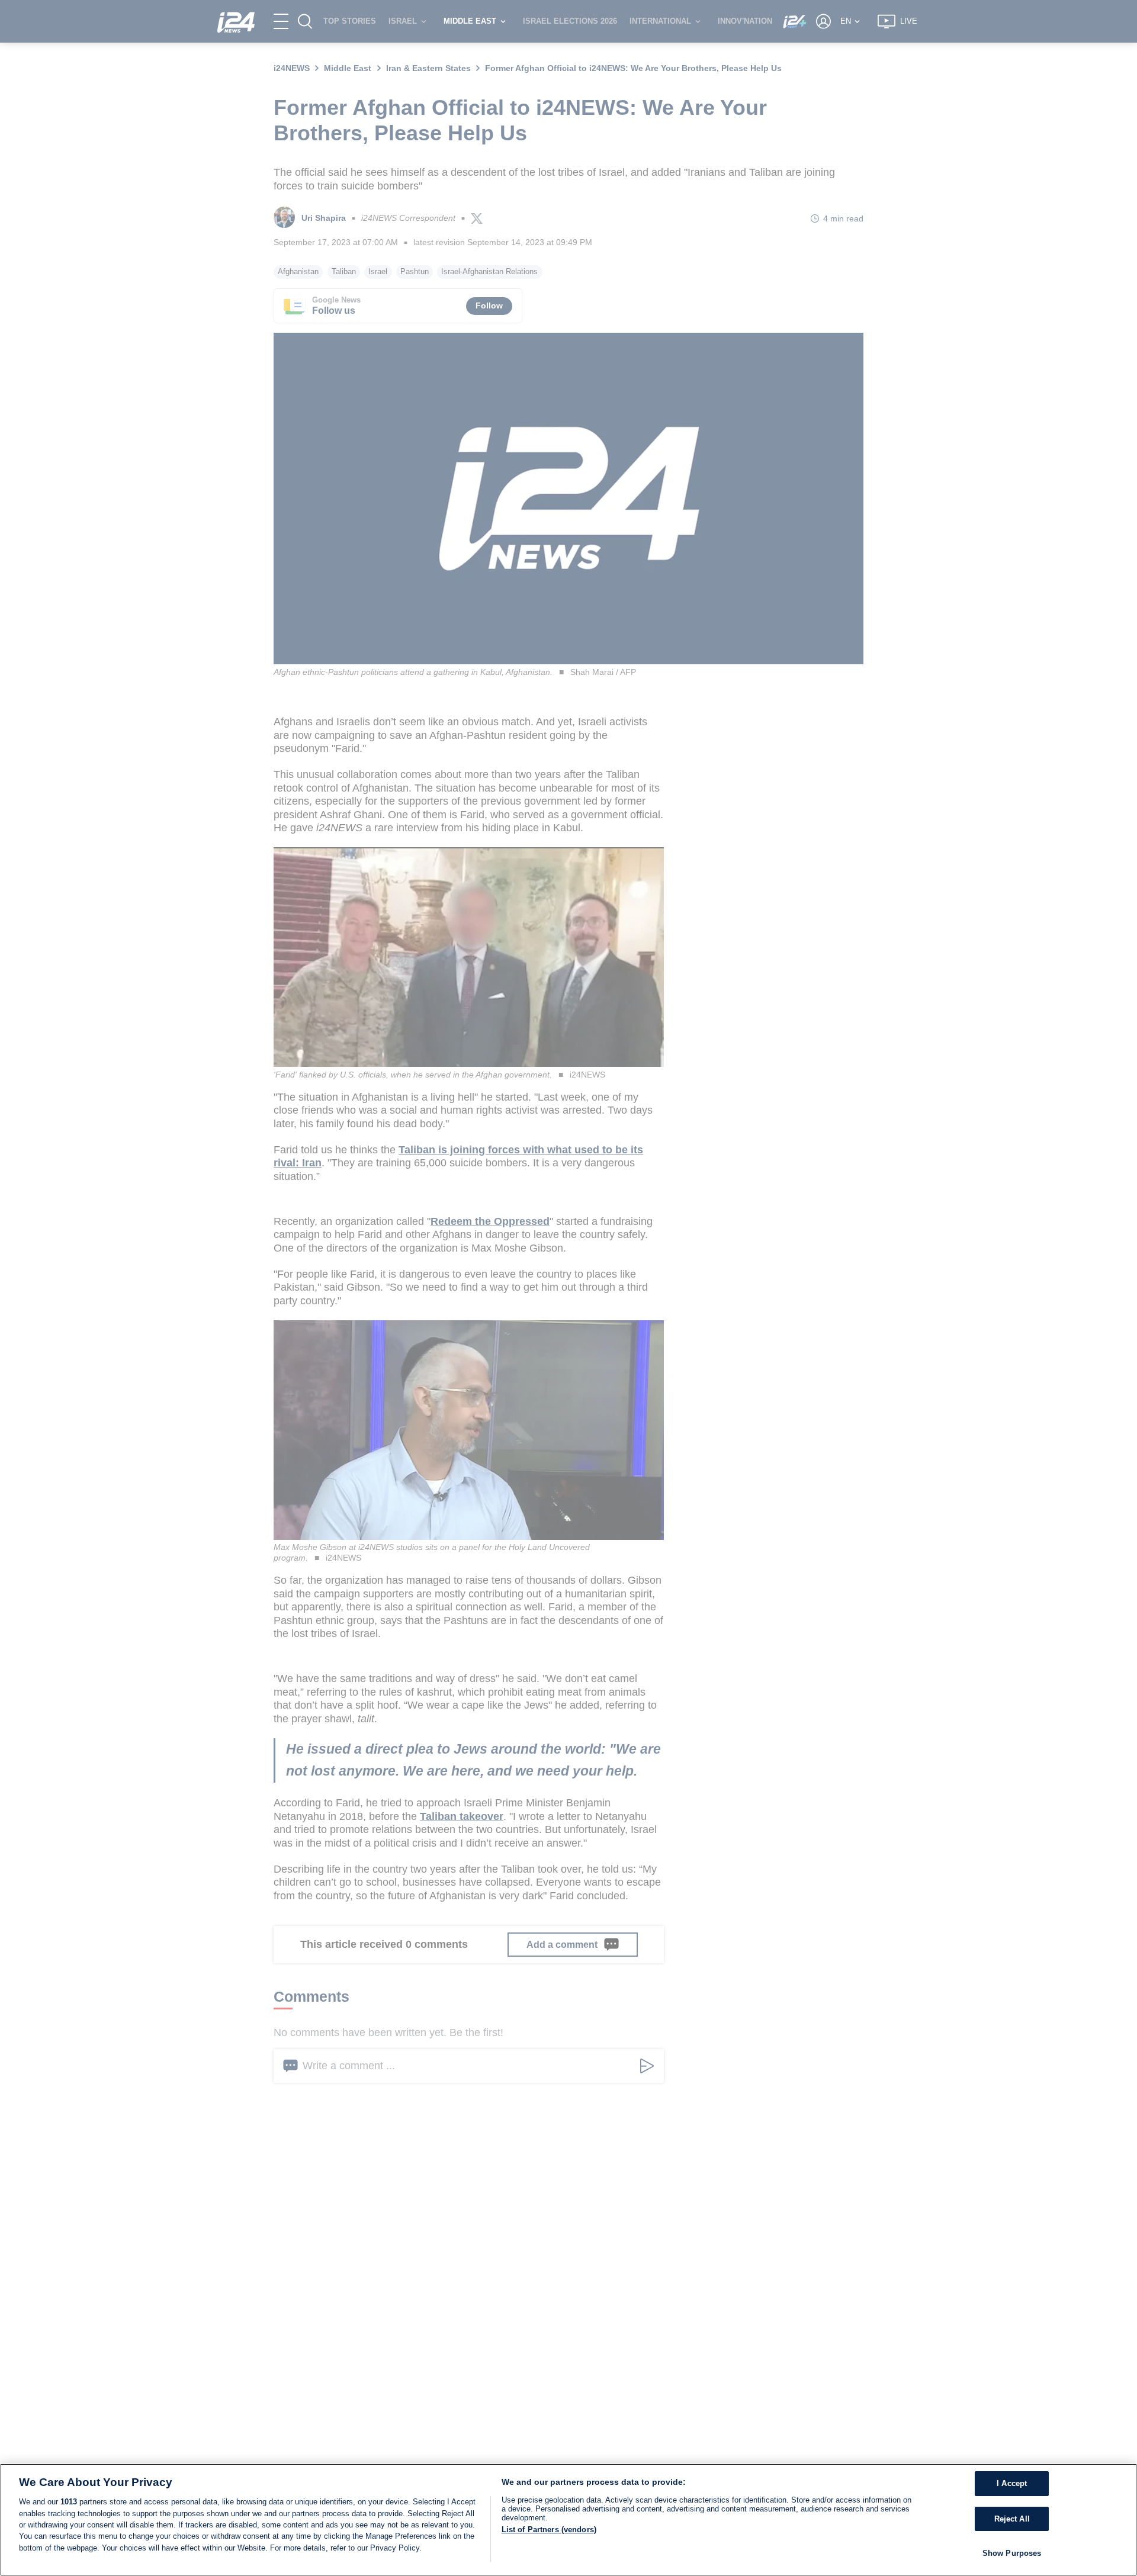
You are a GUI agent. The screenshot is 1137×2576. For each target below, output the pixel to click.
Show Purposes (1012, 2553)
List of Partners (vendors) (549, 2530)
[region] (568, 2520)
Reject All (1012, 2519)
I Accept (1012, 2483)
